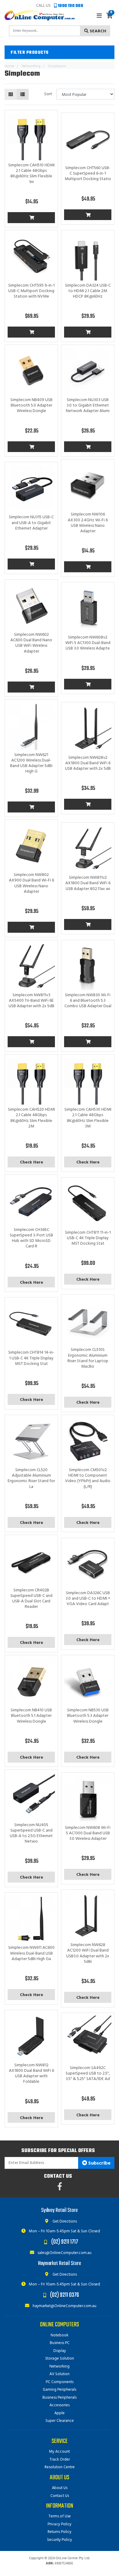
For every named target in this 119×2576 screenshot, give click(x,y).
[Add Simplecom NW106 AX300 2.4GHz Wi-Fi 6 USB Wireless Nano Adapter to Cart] (88, 567)
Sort (48, 94)
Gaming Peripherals (60, 2390)
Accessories (60, 2405)
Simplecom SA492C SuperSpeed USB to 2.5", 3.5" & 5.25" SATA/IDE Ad (88, 2073)
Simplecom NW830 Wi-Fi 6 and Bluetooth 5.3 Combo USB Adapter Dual (88, 1001)
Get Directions (64, 2221)
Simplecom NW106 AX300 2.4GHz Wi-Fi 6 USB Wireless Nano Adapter (88, 523)
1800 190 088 (70, 6)
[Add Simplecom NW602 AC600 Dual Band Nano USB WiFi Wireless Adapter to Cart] (31, 687)
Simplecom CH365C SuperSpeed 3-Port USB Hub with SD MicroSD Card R (31, 1238)
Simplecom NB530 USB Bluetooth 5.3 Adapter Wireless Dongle (88, 1716)
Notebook (60, 2335)
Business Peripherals (60, 2398)
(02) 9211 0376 (65, 2295)
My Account (60, 2452)
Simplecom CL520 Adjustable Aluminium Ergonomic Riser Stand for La (31, 1478)
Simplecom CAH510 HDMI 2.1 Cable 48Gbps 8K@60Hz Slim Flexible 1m (31, 174)
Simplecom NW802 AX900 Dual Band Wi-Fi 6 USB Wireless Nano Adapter (31, 883)
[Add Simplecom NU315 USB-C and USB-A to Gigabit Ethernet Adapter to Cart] (31, 564)
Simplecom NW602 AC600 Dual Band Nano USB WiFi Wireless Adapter (31, 643)
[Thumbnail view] (11, 94)
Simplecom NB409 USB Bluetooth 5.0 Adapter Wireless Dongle (31, 405)
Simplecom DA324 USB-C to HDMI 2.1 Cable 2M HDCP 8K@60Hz (88, 291)
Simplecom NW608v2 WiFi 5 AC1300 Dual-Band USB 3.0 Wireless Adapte (88, 643)
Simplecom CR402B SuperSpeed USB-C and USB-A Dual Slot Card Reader (31, 1599)
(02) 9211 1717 (65, 2242)
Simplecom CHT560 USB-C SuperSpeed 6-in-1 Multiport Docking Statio (88, 174)
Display (60, 2351)
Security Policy (60, 2540)
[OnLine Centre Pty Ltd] (40, 15)
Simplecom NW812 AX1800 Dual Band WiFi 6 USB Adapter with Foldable (31, 2074)
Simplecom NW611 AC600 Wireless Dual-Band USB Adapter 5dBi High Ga (31, 1953)
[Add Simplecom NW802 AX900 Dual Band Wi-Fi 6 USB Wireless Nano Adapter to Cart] (31, 927)
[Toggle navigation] (99, 16)
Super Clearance (60, 2421)
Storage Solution (60, 2359)
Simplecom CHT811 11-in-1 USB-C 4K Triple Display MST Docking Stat (88, 1238)
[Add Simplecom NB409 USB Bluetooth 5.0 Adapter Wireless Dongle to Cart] (31, 447)
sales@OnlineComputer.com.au (64, 2253)
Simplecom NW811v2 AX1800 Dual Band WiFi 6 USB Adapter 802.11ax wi (88, 883)
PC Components (60, 2382)
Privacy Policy (60, 2524)
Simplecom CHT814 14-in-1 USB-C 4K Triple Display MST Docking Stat (31, 1358)
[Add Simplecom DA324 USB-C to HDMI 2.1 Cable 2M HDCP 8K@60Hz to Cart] (88, 332)
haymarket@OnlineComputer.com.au (64, 2306)
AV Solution (60, 2374)
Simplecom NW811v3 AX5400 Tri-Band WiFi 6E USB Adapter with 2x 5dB (31, 1001)
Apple (60, 2413)
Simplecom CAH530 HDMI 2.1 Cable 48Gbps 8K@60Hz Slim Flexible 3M (88, 1118)
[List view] (23, 94)
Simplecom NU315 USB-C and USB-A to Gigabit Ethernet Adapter (31, 523)
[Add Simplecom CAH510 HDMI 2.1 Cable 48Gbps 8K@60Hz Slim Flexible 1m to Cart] (31, 218)
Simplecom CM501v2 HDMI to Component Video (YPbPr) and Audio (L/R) (88, 1478)
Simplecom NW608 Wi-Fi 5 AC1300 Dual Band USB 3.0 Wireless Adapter (88, 1833)
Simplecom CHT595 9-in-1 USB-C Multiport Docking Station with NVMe (31, 291)
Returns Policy (60, 2532)
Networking (60, 2366)
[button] (60, 52)
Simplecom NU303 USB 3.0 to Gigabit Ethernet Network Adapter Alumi (88, 405)
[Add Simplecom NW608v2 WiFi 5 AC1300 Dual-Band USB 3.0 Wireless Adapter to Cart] (88, 684)
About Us (60, 2488)
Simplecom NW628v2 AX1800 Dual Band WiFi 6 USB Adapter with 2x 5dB (88, 763)
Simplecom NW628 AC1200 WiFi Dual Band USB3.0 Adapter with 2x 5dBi (88, 1953)
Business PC (60, 2343)
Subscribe (99, 2163)
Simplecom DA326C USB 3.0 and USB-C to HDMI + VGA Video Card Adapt (88, 1599)
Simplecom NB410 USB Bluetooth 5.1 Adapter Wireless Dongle (31, 1716)
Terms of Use (60, 2516)
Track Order (60, 2460)
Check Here (31, 1162)
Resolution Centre (60, 2467)
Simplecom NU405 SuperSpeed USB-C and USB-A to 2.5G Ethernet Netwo (31, 1833)
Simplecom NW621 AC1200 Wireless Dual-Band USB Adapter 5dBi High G (31, 763)
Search (97, 31)
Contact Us (60, 2496)
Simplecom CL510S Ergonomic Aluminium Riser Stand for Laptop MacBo (88, 1358)
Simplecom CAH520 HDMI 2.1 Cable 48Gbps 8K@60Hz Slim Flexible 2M (31, 1118)
